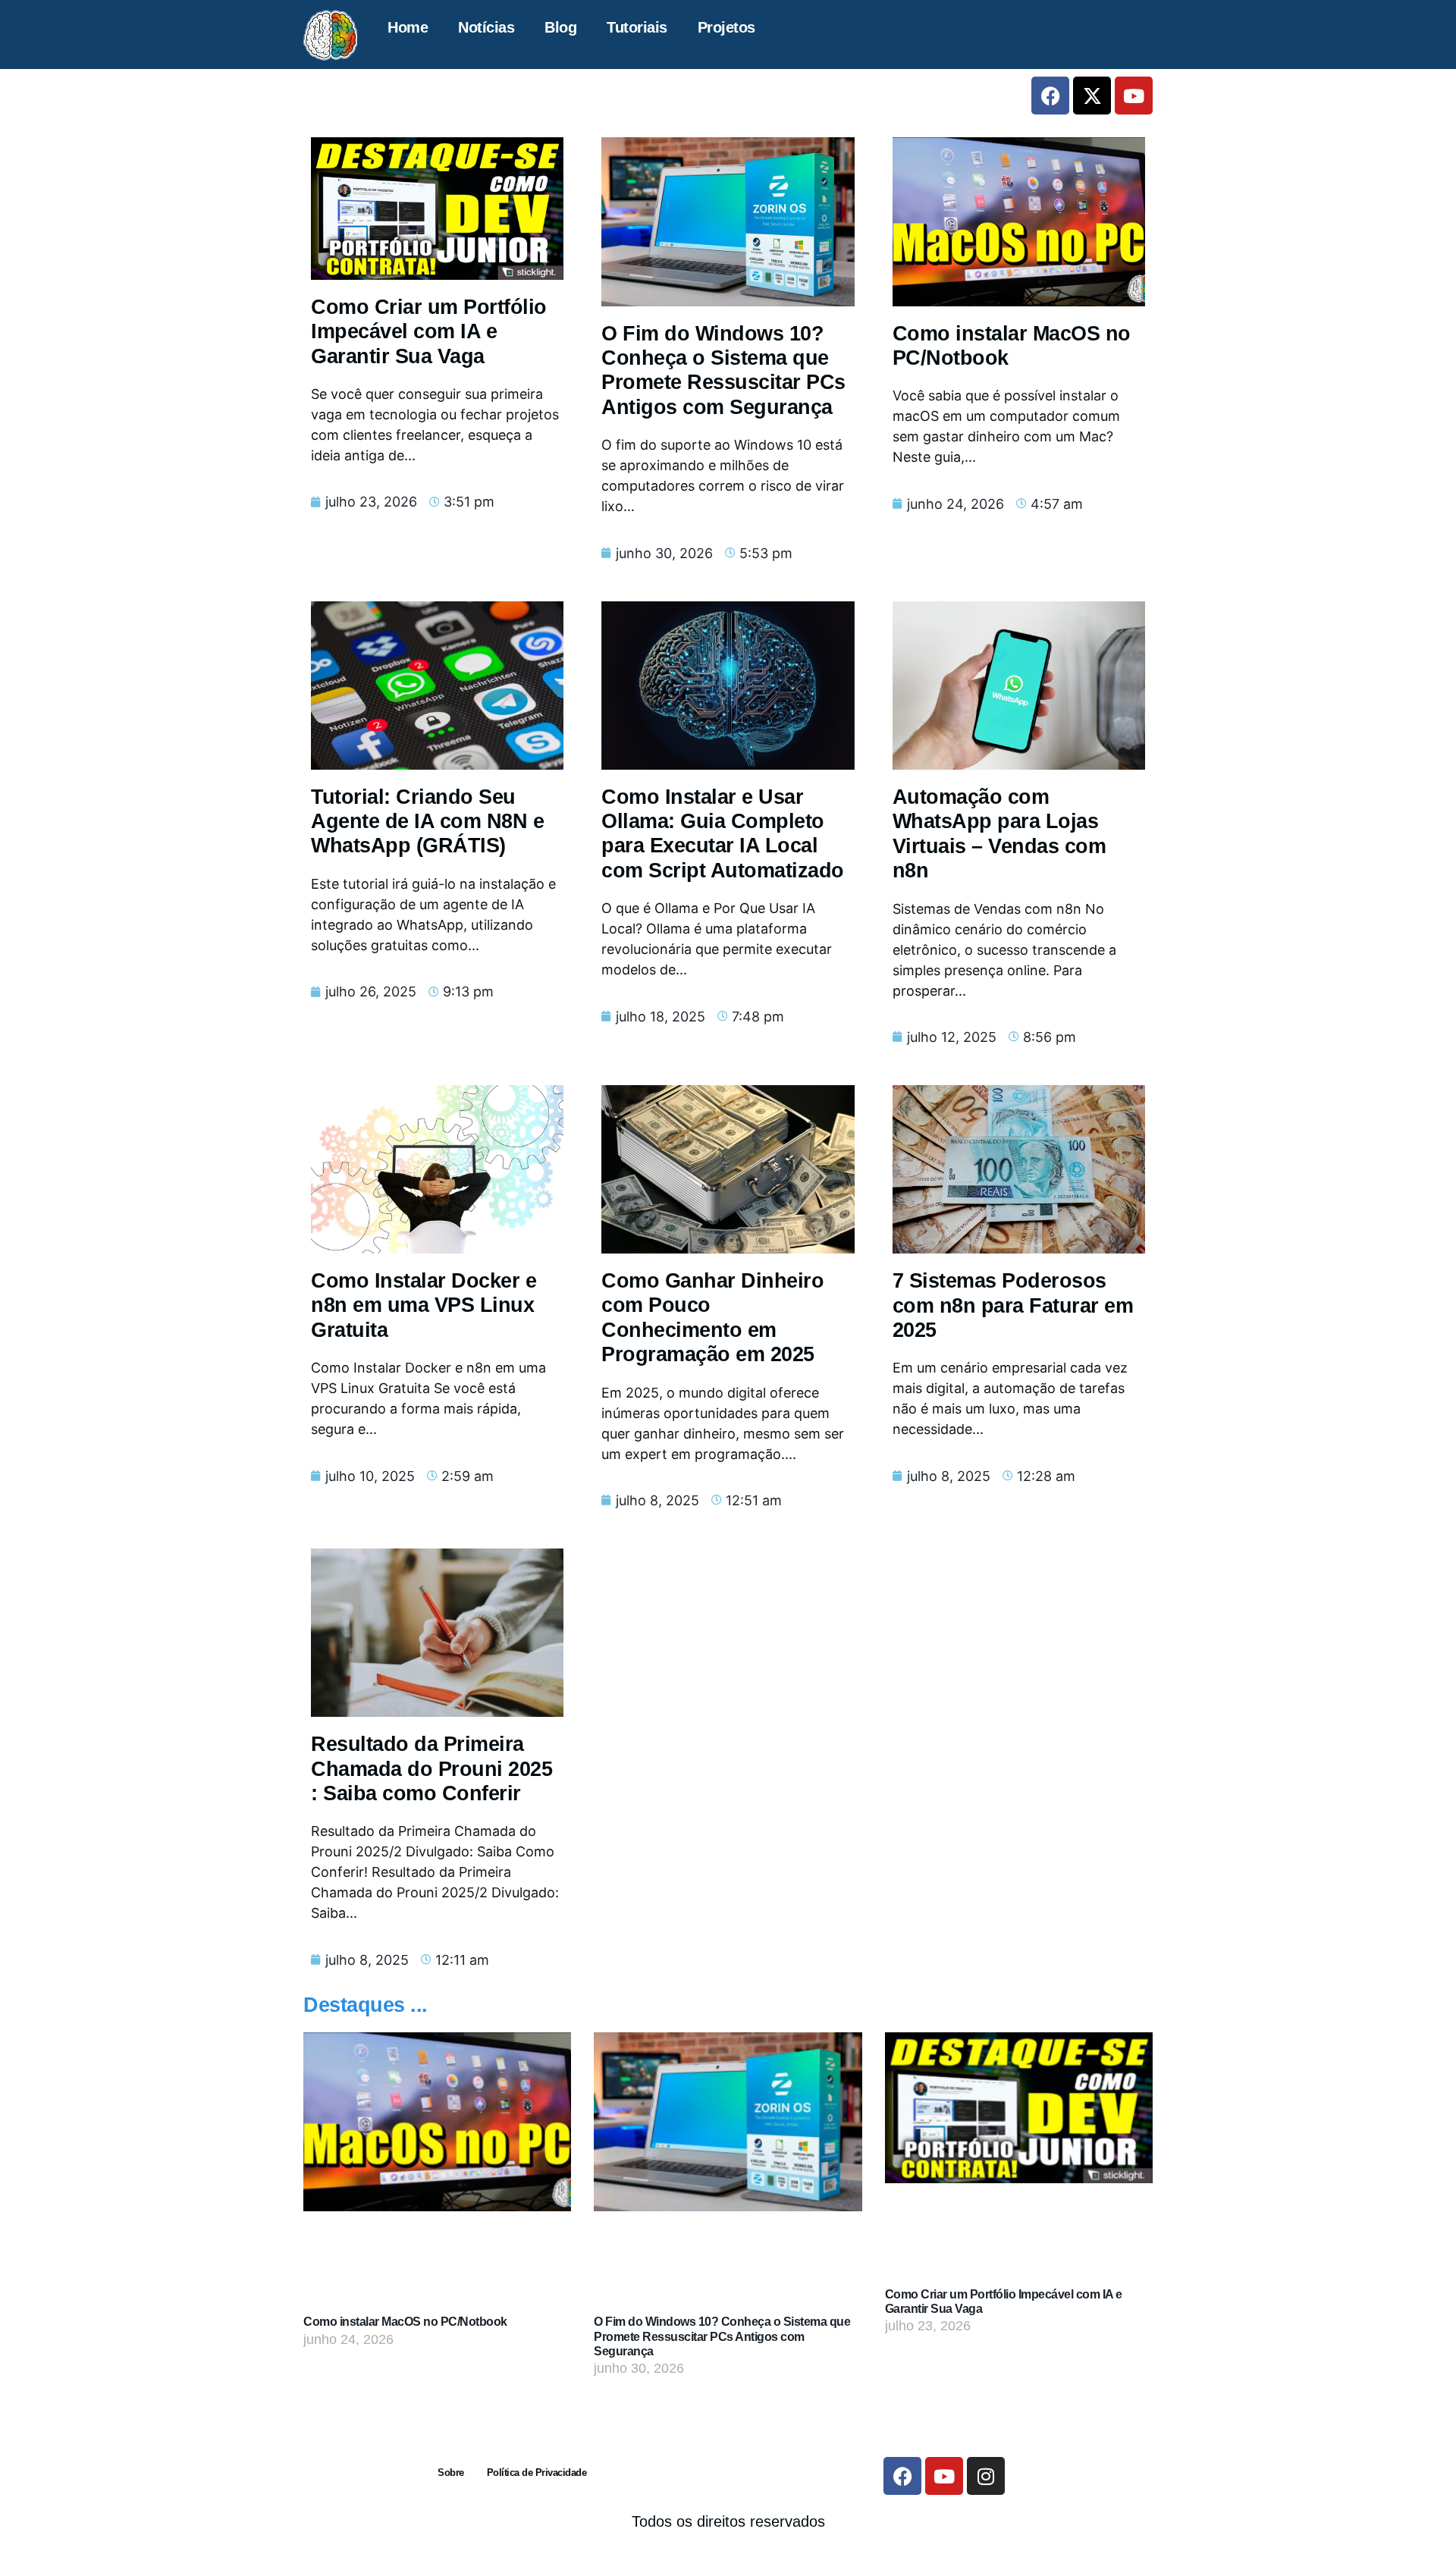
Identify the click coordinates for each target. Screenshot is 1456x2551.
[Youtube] (1134, 96)
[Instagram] (986, 2476)
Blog (560, 27)
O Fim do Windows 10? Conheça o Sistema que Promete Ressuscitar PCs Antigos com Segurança (722, 2336)
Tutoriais (637, 27)
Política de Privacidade (537, 2473)
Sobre (451, 2473)
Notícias (486, 27)
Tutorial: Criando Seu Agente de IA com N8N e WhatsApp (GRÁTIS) (427, 822)
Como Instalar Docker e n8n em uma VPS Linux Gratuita (424, 1305)
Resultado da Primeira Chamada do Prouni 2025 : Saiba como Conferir (431, 1769)
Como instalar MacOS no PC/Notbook (405, 2322)
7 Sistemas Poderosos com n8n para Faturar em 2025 (1013, 1305)
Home (408, 27)
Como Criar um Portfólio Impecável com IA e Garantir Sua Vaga (429, 332)
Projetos (726, 27)
